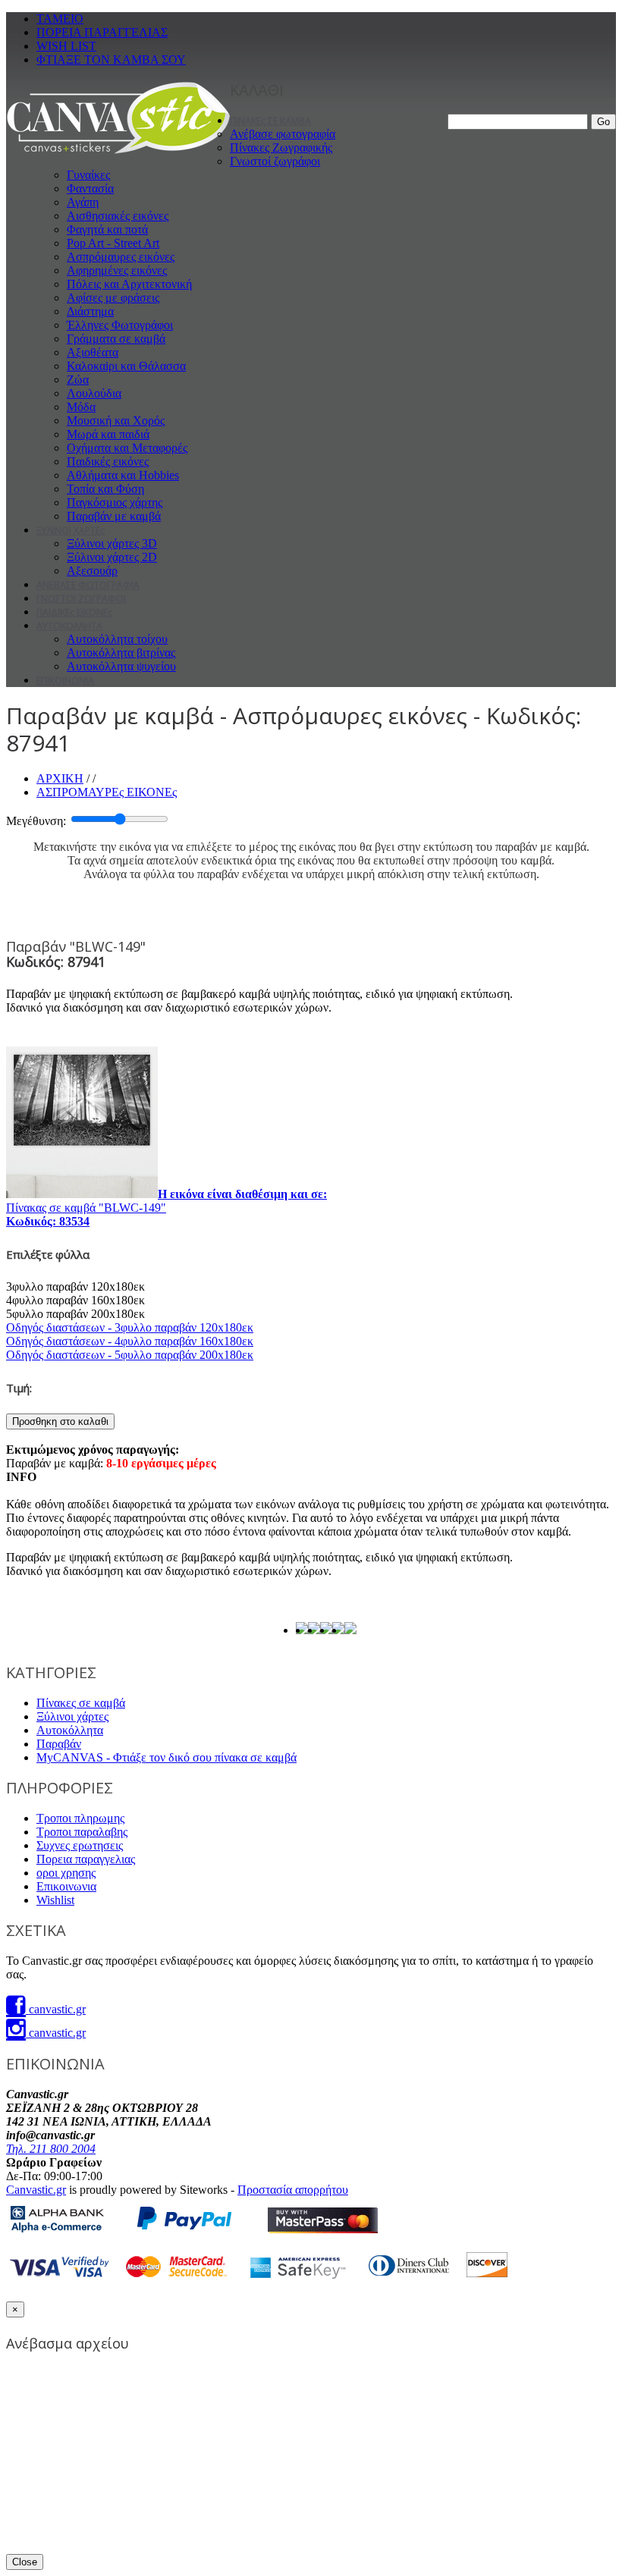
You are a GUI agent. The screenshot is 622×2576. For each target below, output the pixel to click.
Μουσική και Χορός (116, 420)
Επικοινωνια (66, 1886)
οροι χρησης (66, 1873)
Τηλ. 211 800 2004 (51, 2149)
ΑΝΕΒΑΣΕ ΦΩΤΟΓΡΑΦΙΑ (88, 585)
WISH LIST (66, 46)
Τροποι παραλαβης (82, 1832)
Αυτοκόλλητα (70, 1730)
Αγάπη (83, 202)
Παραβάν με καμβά (114, 516)
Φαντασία (90, 188)
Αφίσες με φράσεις (113, 298)
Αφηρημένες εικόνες (117, 270)
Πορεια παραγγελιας (86, 1859)
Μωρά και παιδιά (108, 434)
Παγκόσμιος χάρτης (115, 502)
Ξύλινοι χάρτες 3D (112, 543)
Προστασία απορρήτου (293, 2190)
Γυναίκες (88, 175)
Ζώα (78, 380)
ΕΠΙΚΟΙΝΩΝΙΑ (65, 681)
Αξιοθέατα (93, 352)
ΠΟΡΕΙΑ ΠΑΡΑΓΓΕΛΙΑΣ (102, 32)
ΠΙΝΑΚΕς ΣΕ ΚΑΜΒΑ (270, 121)
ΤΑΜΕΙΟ (60, 19)
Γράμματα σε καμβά (116, 339)
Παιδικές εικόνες (108, 461)
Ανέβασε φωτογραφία (283, 134)
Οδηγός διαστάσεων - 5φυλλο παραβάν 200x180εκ (130, 1355)
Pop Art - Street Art (113, 243)
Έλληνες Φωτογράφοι (120, 325)
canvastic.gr (56, 2009)
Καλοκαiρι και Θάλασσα (126, 366)
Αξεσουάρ (92, 571)
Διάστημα (90, 311)
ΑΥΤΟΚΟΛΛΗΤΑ (69, 626)
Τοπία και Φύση (105, 489)
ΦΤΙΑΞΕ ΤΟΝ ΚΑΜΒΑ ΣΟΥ (111, 60)
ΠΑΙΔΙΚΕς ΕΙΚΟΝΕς (74, 612)
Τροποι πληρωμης (80, 1818)
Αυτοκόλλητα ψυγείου (121, 666)
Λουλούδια (94, 393)
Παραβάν (59, 1744)
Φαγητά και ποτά (107, 229)
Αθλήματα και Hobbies (123, 475)
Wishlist (55, 1900)
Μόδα (81, 407)
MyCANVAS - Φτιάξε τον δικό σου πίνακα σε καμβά (166, 1757)
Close (25, 2562)
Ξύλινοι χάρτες (72, 1716)
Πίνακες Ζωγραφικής (281, 147)
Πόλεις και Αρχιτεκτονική (129, 284)
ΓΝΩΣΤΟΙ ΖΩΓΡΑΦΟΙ (81, 599)
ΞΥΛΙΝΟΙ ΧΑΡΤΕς (71, 530)
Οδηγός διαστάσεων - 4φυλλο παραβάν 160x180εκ (130, 1341)
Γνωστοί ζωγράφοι (275, 161)
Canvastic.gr (36, 2190)
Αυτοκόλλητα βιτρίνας (121, 653)
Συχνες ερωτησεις (80, 1845)
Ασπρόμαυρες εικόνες (121, 257)
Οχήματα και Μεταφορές (127, 448)
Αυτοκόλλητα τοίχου (117, 639)
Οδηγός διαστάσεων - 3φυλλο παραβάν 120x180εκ (130, 1327)
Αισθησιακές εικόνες (118, 216)
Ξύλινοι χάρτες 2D (112, 557)
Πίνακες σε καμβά (81, 1703)
